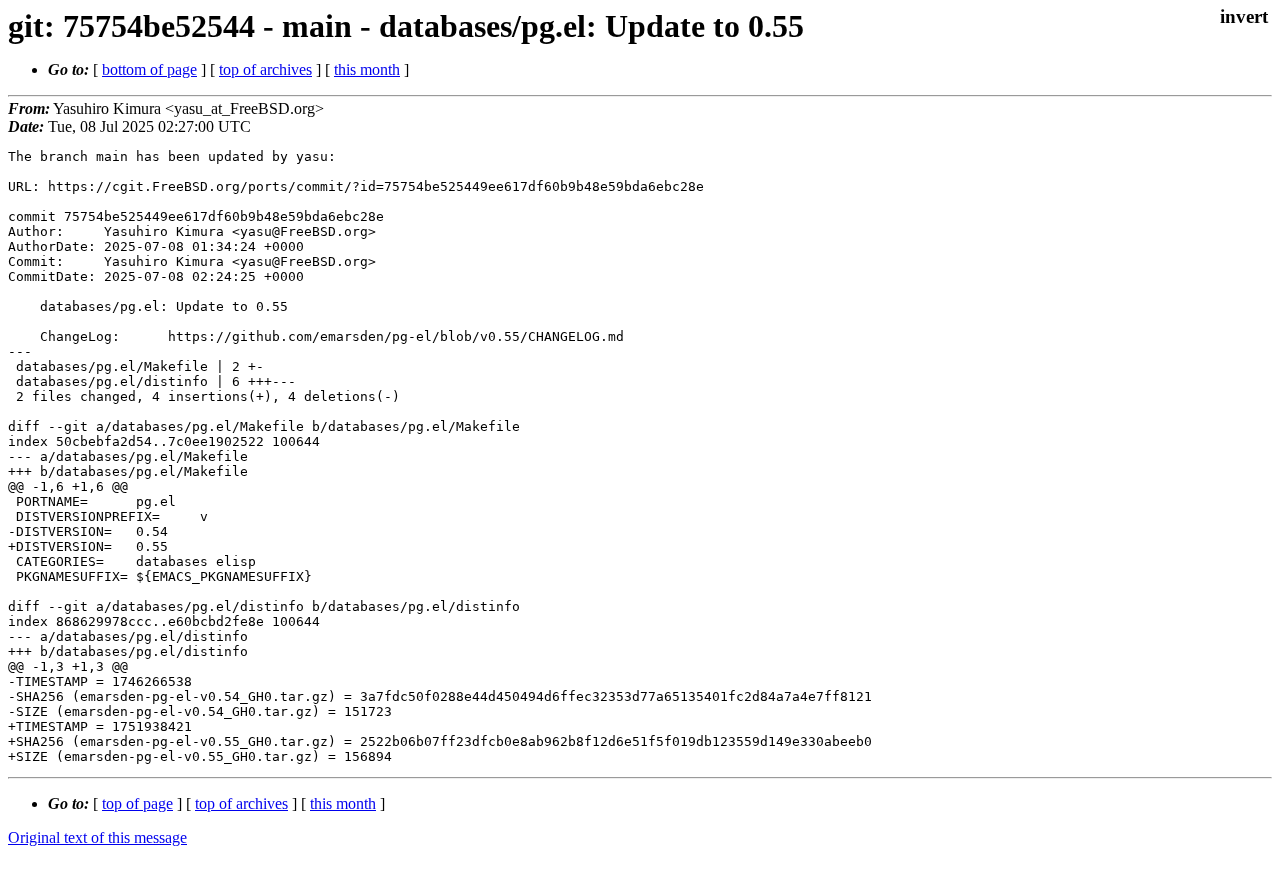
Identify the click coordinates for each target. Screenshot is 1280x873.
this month (367, 69)
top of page (137, 803)
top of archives (265, 69)
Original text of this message (97, 837)
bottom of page (149, 69)
